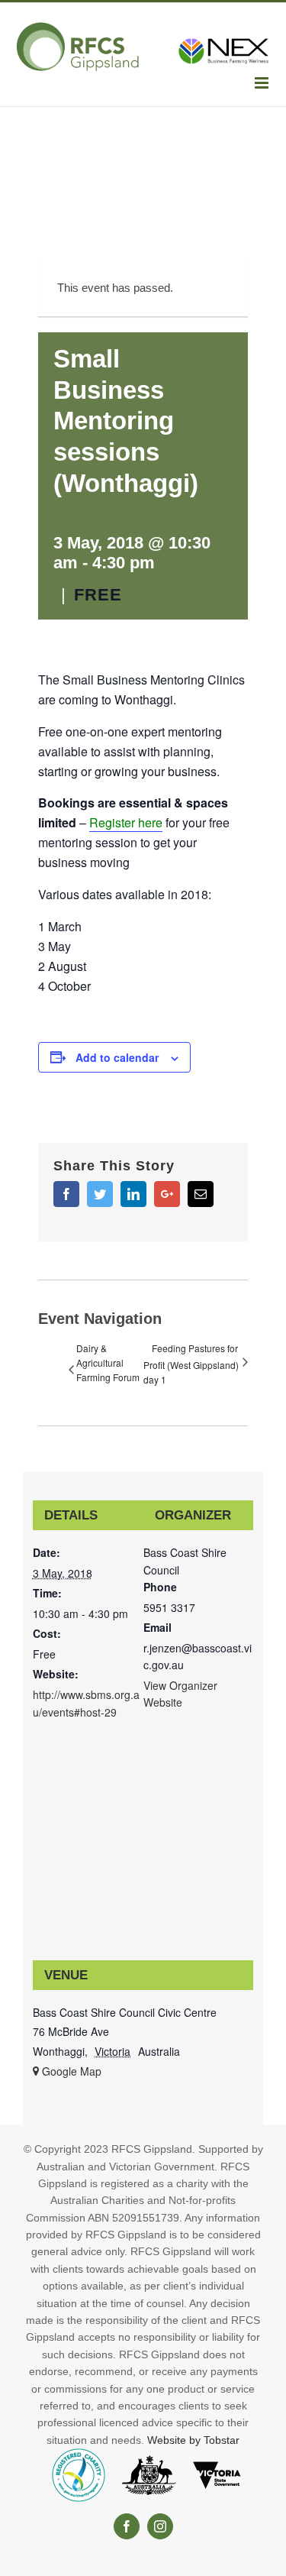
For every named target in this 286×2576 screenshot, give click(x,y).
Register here (126, 822)
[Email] (201, 1194)
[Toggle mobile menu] (263, 83)
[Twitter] (100, 1194)
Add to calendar (117, 1057)
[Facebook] (66, 1194)
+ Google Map (67, 2071)
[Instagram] (160, 2526)
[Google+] (167, 1194)
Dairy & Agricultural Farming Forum (108, 1362)
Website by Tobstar (193, 2440)
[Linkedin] (133, 1194)
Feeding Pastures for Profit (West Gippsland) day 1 (191, 1364)
